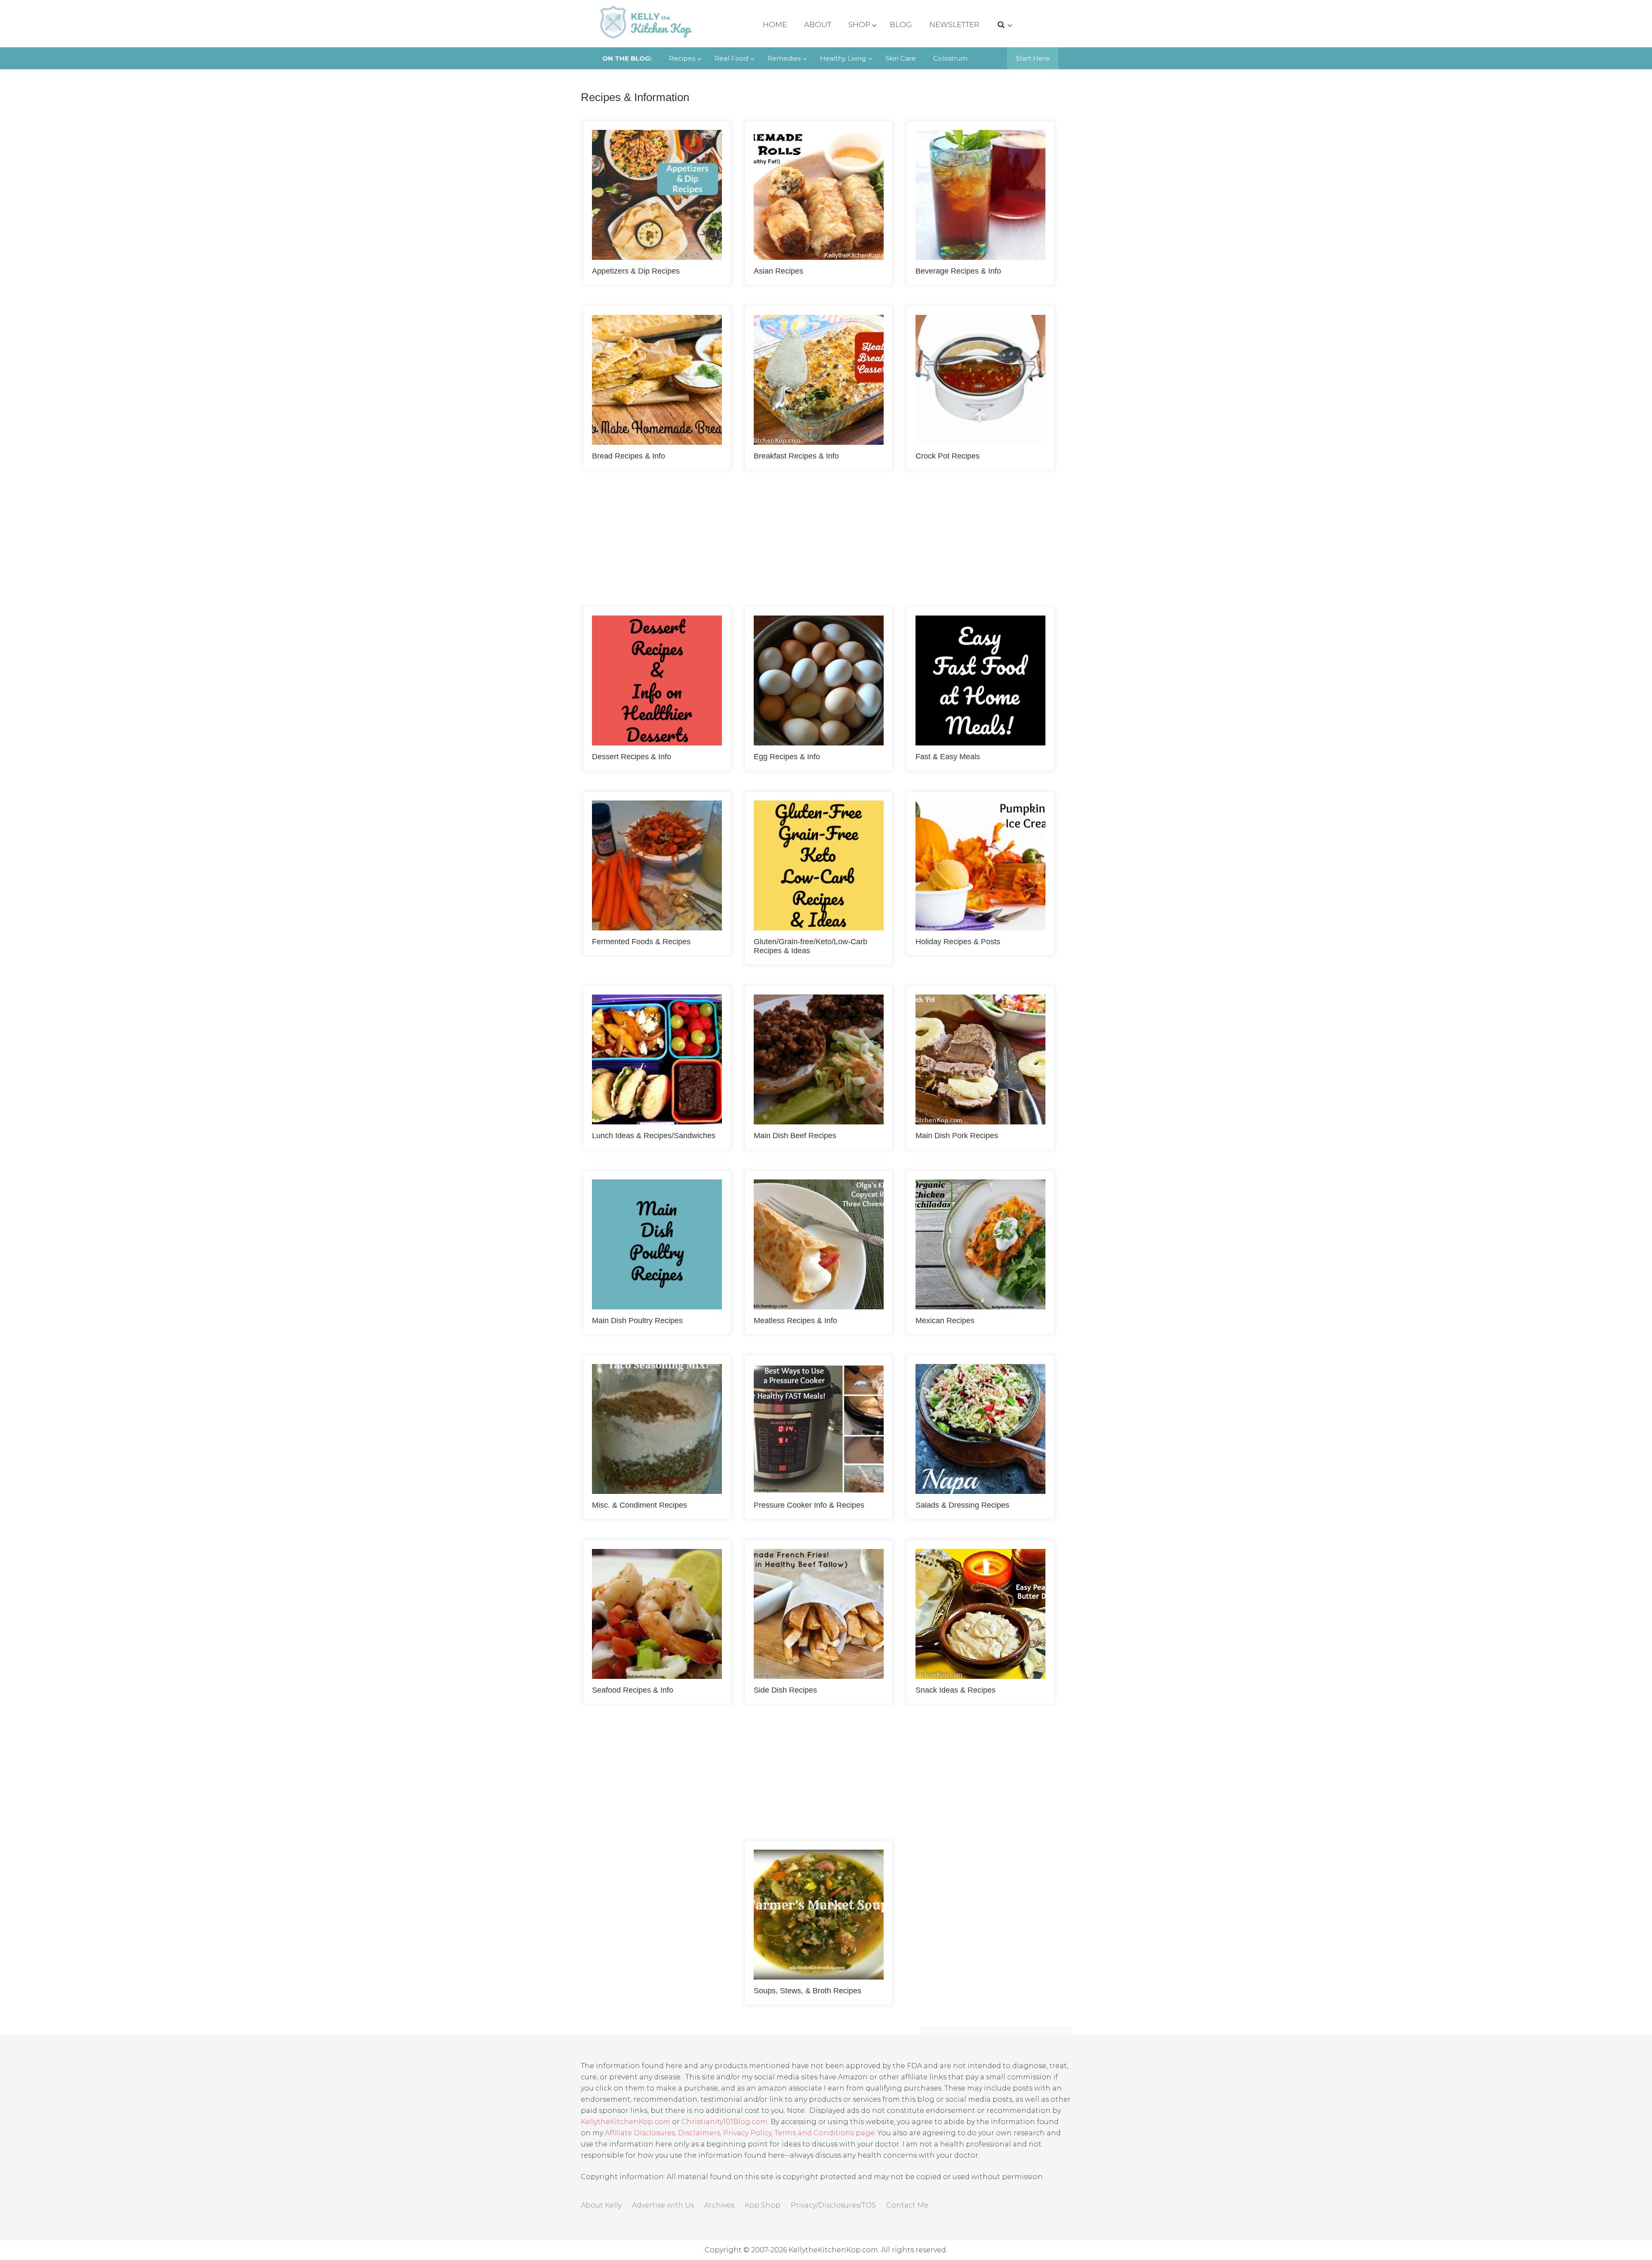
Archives (719, 2205)
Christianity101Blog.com (724, 2122)
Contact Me (907, 2205)
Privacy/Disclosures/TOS (833, 2205)
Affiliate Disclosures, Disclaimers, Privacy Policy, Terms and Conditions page (740, 2133)
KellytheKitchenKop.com (626, 2122)
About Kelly (601, 2205)
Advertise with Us (663, 2205)
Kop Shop (763, 2205)
